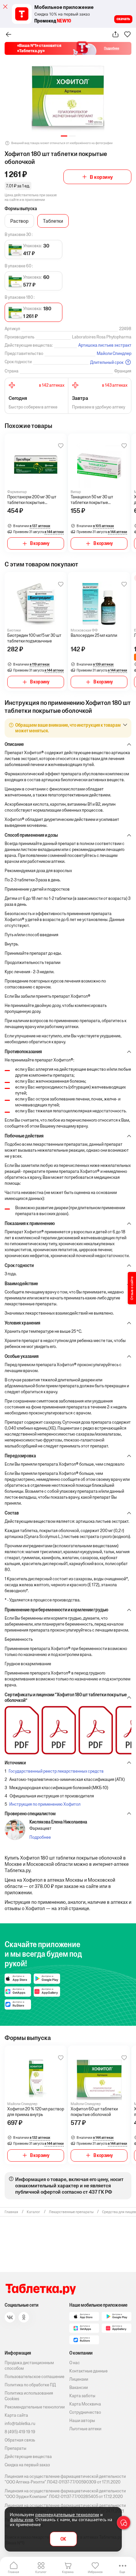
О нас (75, 2363)
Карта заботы (82, 2396)
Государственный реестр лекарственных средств (56, 1771)
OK (63, 2539)
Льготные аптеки (85, 2429)
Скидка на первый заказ (27, 2465)
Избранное (95, 2572)
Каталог (41, 2572)
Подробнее (40, 1837)
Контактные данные (88, 2371)
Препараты (16, 2448)
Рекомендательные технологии (35, 2407)
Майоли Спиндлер (114, 353)
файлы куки (22, 2519)
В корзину (101, 177)
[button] (64, 136)
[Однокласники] (24, 2317)
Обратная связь (20, 2440)
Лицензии (79, 2379)
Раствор (19, 221)
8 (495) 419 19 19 (20, 2432)
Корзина (68, 2572)
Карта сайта (16, 2415)
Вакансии (79, 2387)
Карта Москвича (85, 2404)
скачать (123, 19)
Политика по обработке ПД (30, 2385)
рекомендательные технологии (67, 2515)
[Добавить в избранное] (61, 446)
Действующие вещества (28, 2457)
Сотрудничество (85, 2412)
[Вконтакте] (10, 2317)
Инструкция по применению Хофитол (45, 1804)
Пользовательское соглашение (34, 2377)
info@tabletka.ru (20, 2423)
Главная (14, 2572)
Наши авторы (82, 2421)
